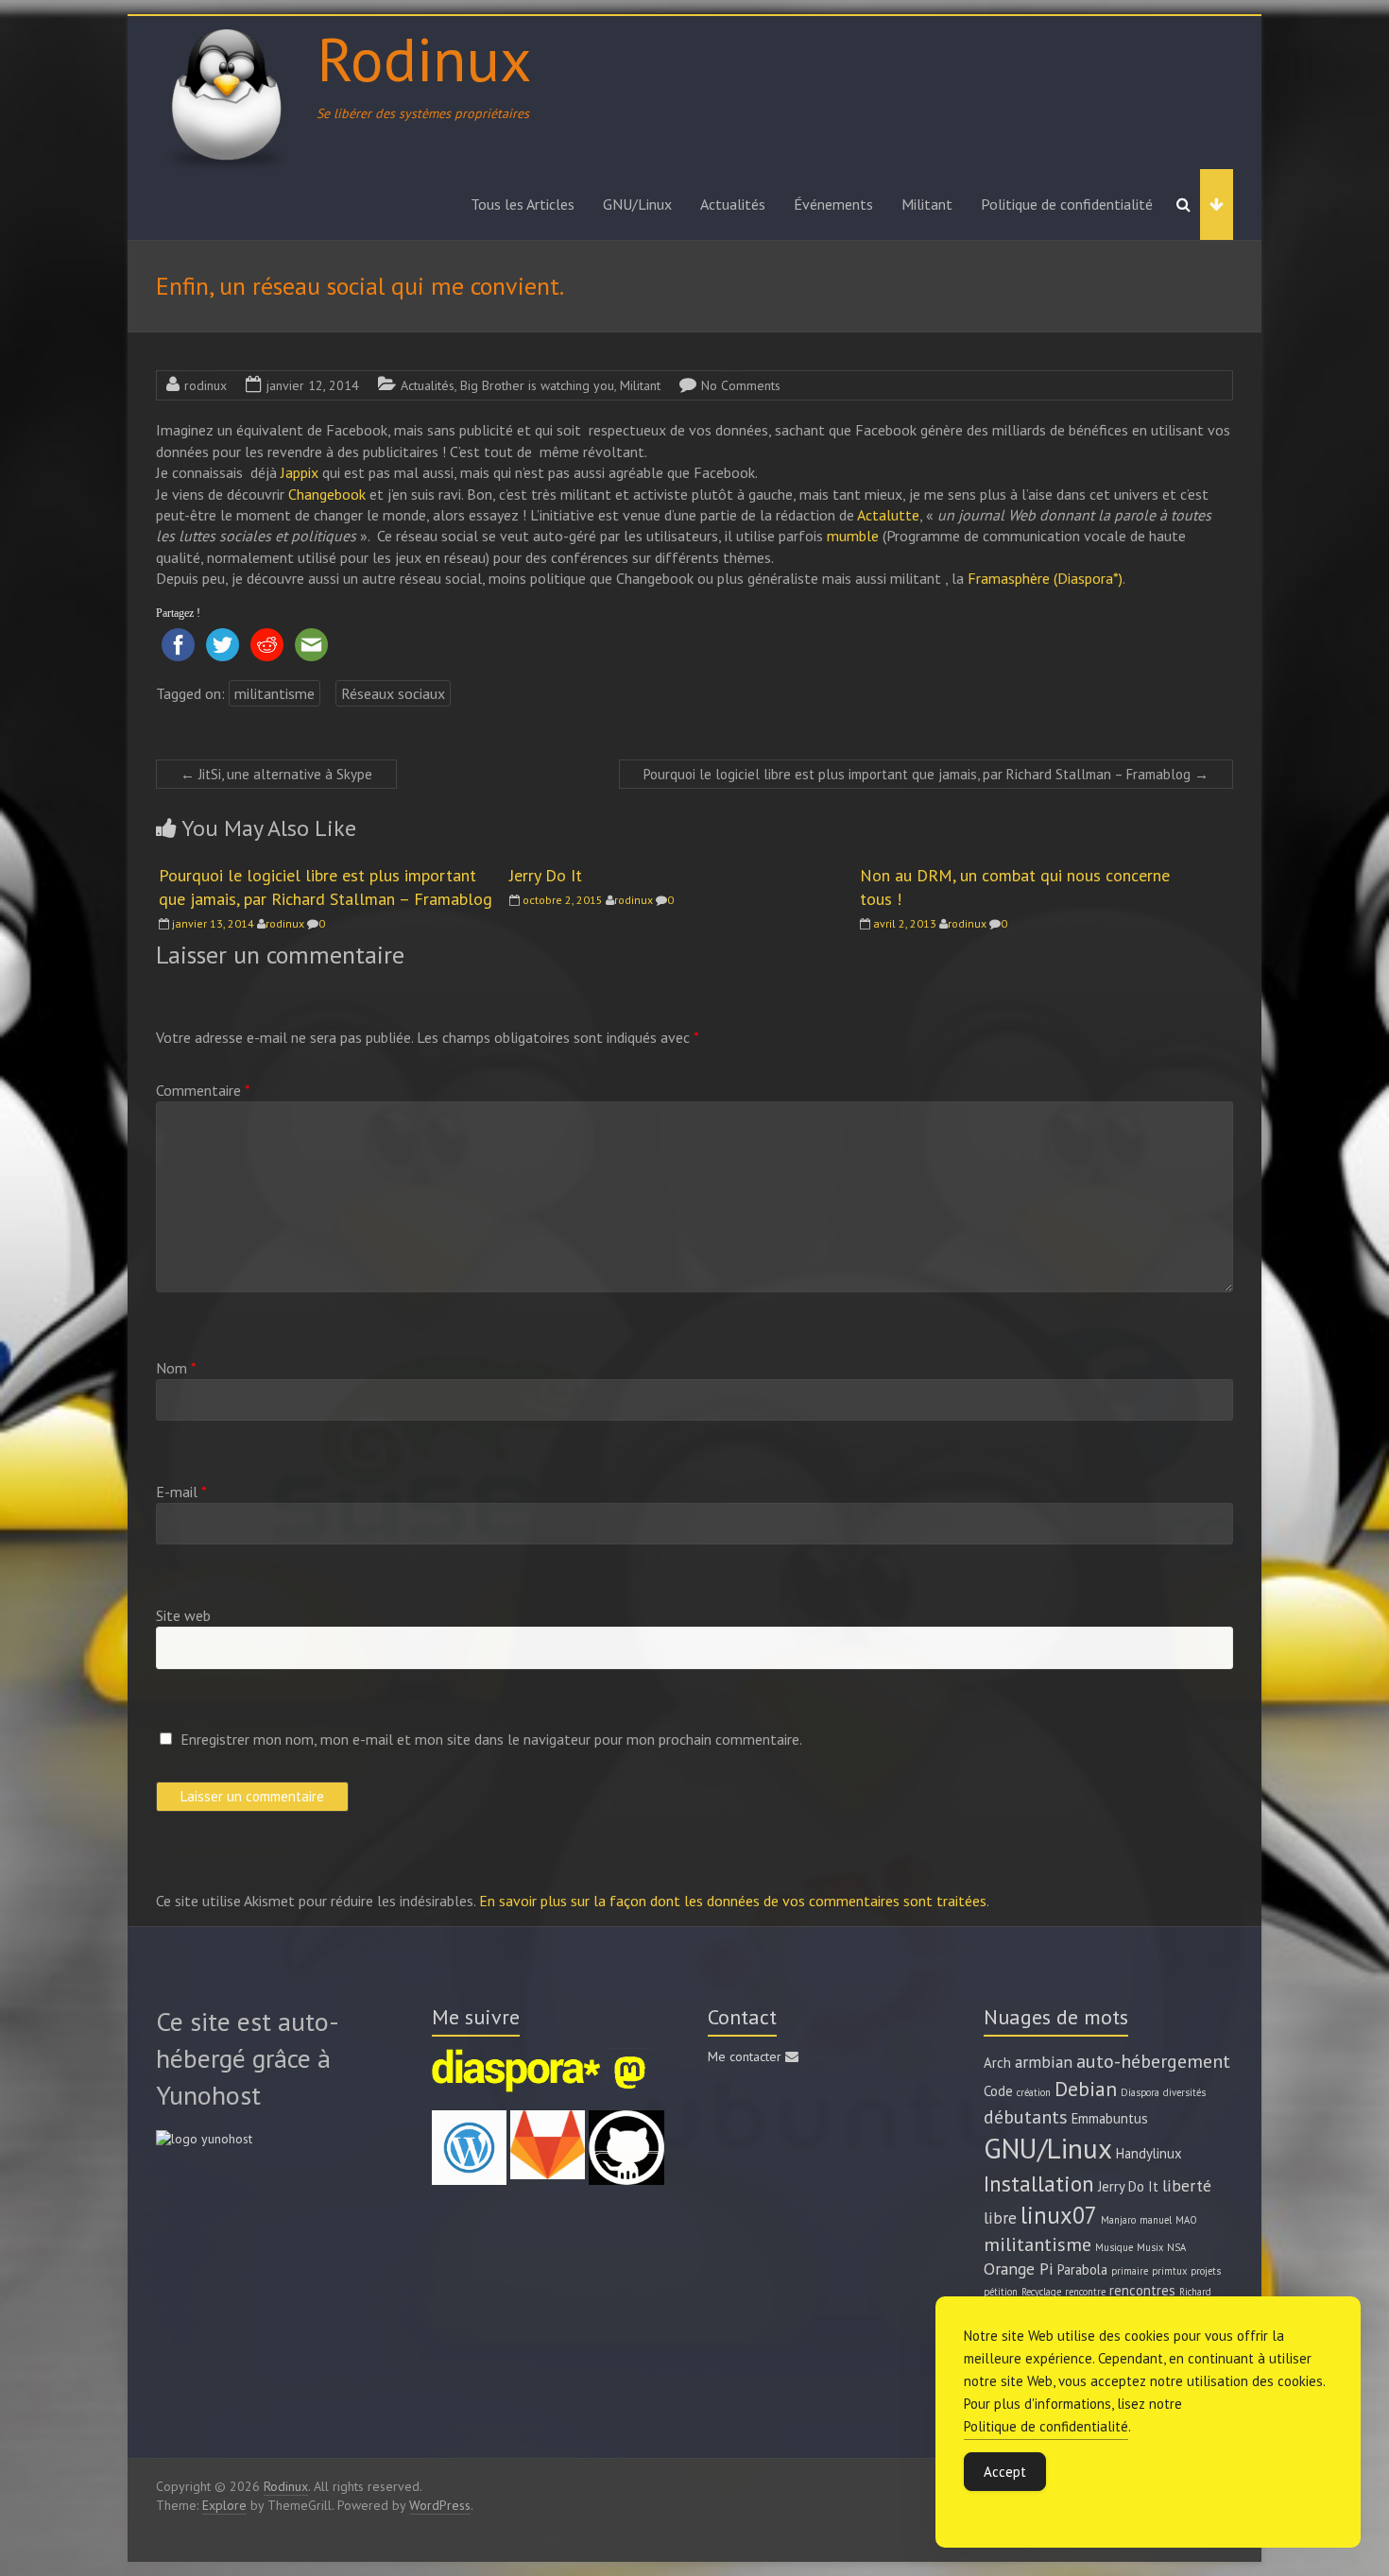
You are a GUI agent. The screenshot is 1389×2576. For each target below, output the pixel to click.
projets (1206, 2271)
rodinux (206, 385)
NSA (1176, 2247)
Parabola (1082, 2269)
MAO (1186, 2220)
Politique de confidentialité (1067, 204)
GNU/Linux (637, 204)
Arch (997, 2063)
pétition (1001, 2292)
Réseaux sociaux (393, 693)
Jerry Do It (546, 875)
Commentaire (203, 1090)
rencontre (1085, 2292)
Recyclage (1041, 2292)
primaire (1130, 2271)
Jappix (301, 472)
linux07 (1059, 2215)
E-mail (181, 1492)
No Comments (741, 385)
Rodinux (424, 59)
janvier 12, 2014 (313, 385)
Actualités (733, 204)
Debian (1086, 2089)
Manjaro (1118, 2220)
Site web (183, 1615)
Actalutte (888, 515)
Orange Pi (1019, 2269)
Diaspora (1140, 2092)
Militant (927, 204)
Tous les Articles (523, 204)
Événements (833, 204)
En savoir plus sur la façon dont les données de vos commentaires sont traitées (733, 1901)
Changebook (329, 494)
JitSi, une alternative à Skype (276, 774)
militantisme (274, 693)
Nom (176, 1368)
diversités (1184, 2092)
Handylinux (1149, 2153)
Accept (1005, 2472)
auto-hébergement (1153, 2061)
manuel (1156, 2220)
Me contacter (746, 2056)
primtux (1169, 2271)
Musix (1150, 2247)
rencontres (1142, 2290)
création (1034, 2092)
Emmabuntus (1110, 2118)
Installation (1039, 2183)
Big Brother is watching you (537, 385)
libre (1000, 2218)
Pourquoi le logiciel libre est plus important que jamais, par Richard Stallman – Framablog (926, 774)
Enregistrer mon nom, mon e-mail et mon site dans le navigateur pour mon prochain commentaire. (491, 1739)
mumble (853, 536)
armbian (1044, 2062)
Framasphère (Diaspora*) (1045, 578)
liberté (1187, 2185)
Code (998, 2091)
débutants (1026, 2116)
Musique (1114, 2247)
